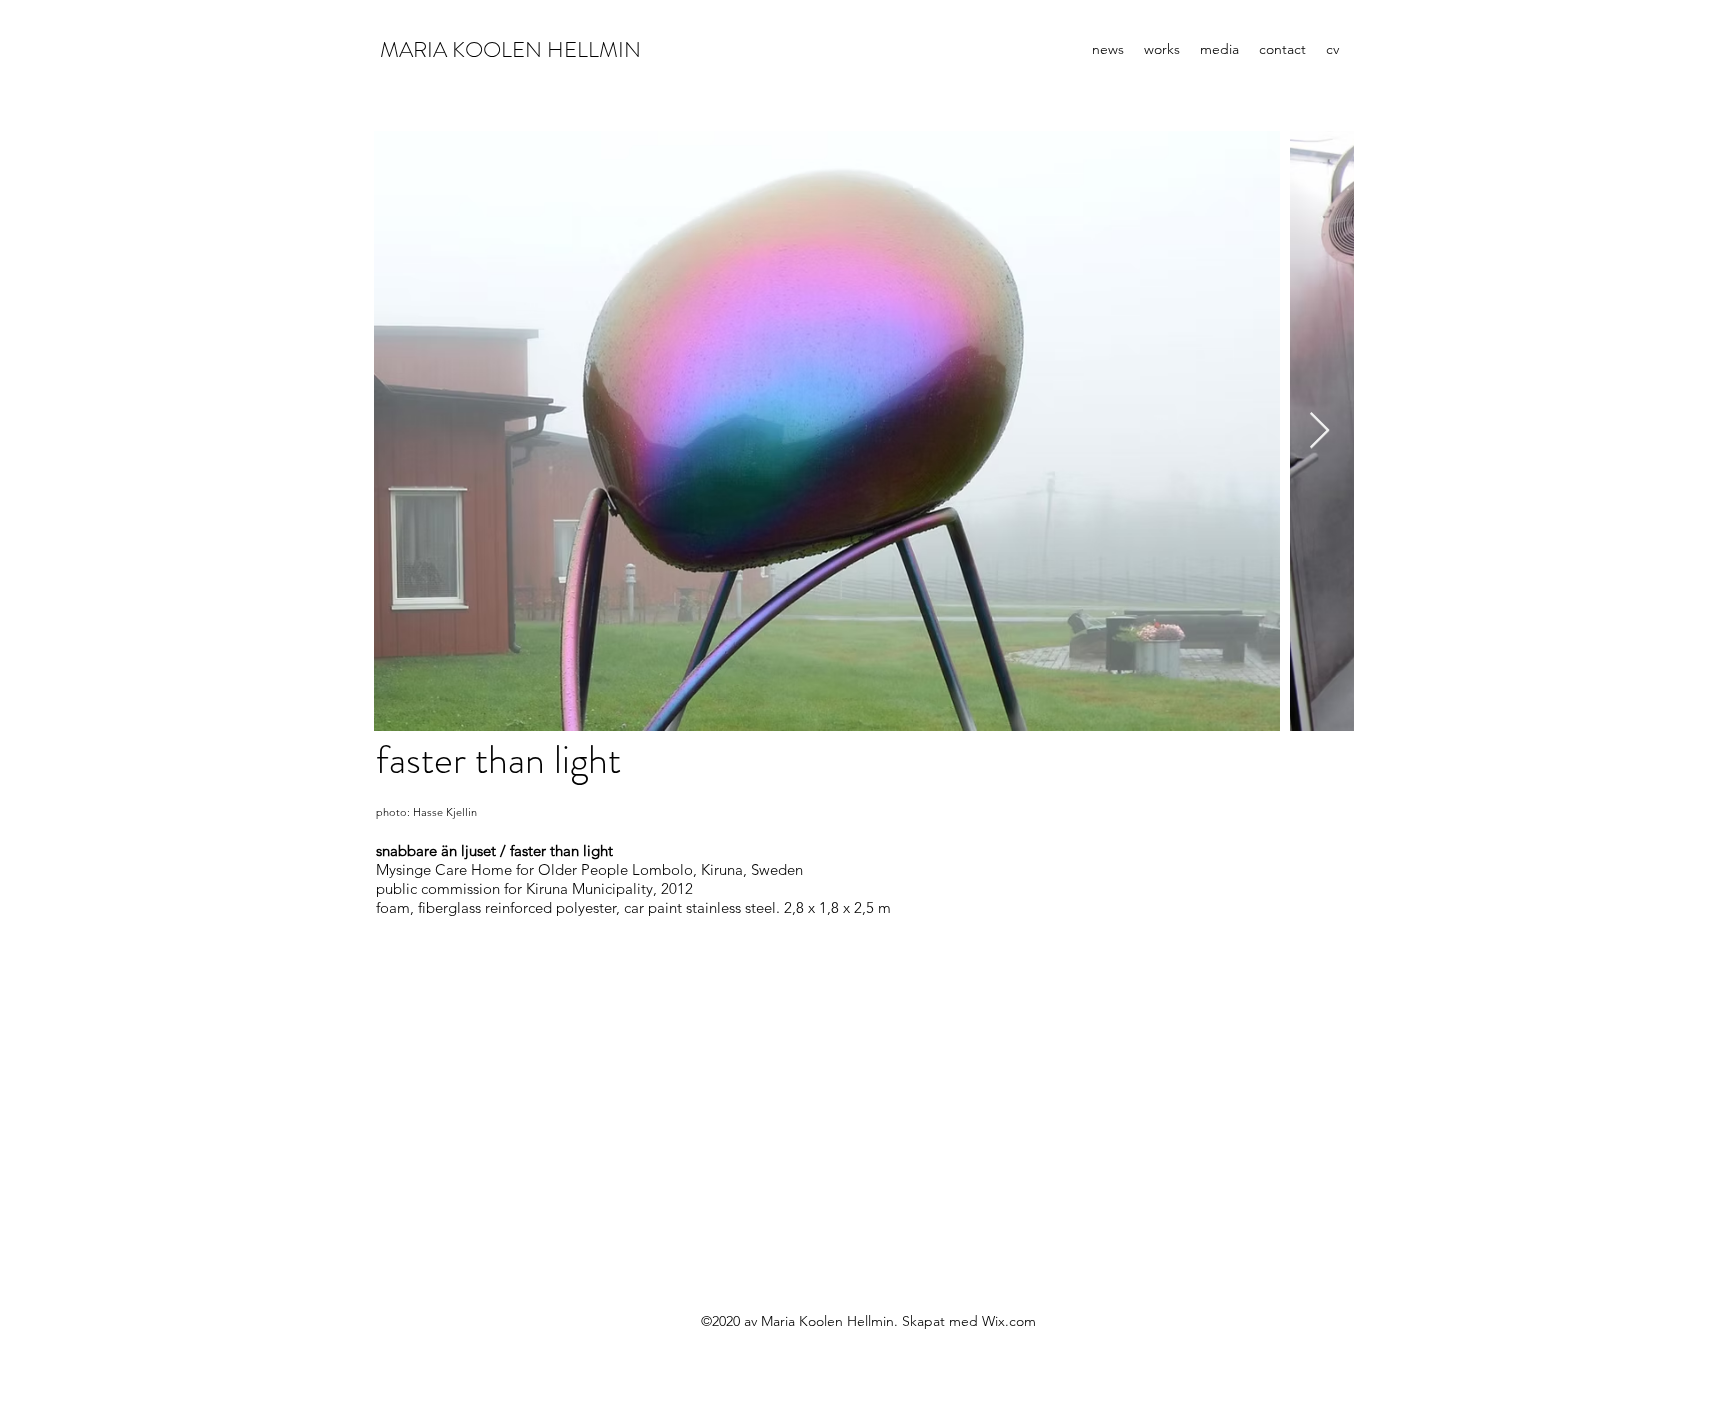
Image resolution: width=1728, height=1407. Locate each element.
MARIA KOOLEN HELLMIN (510, 49)
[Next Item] (1319, 431)
